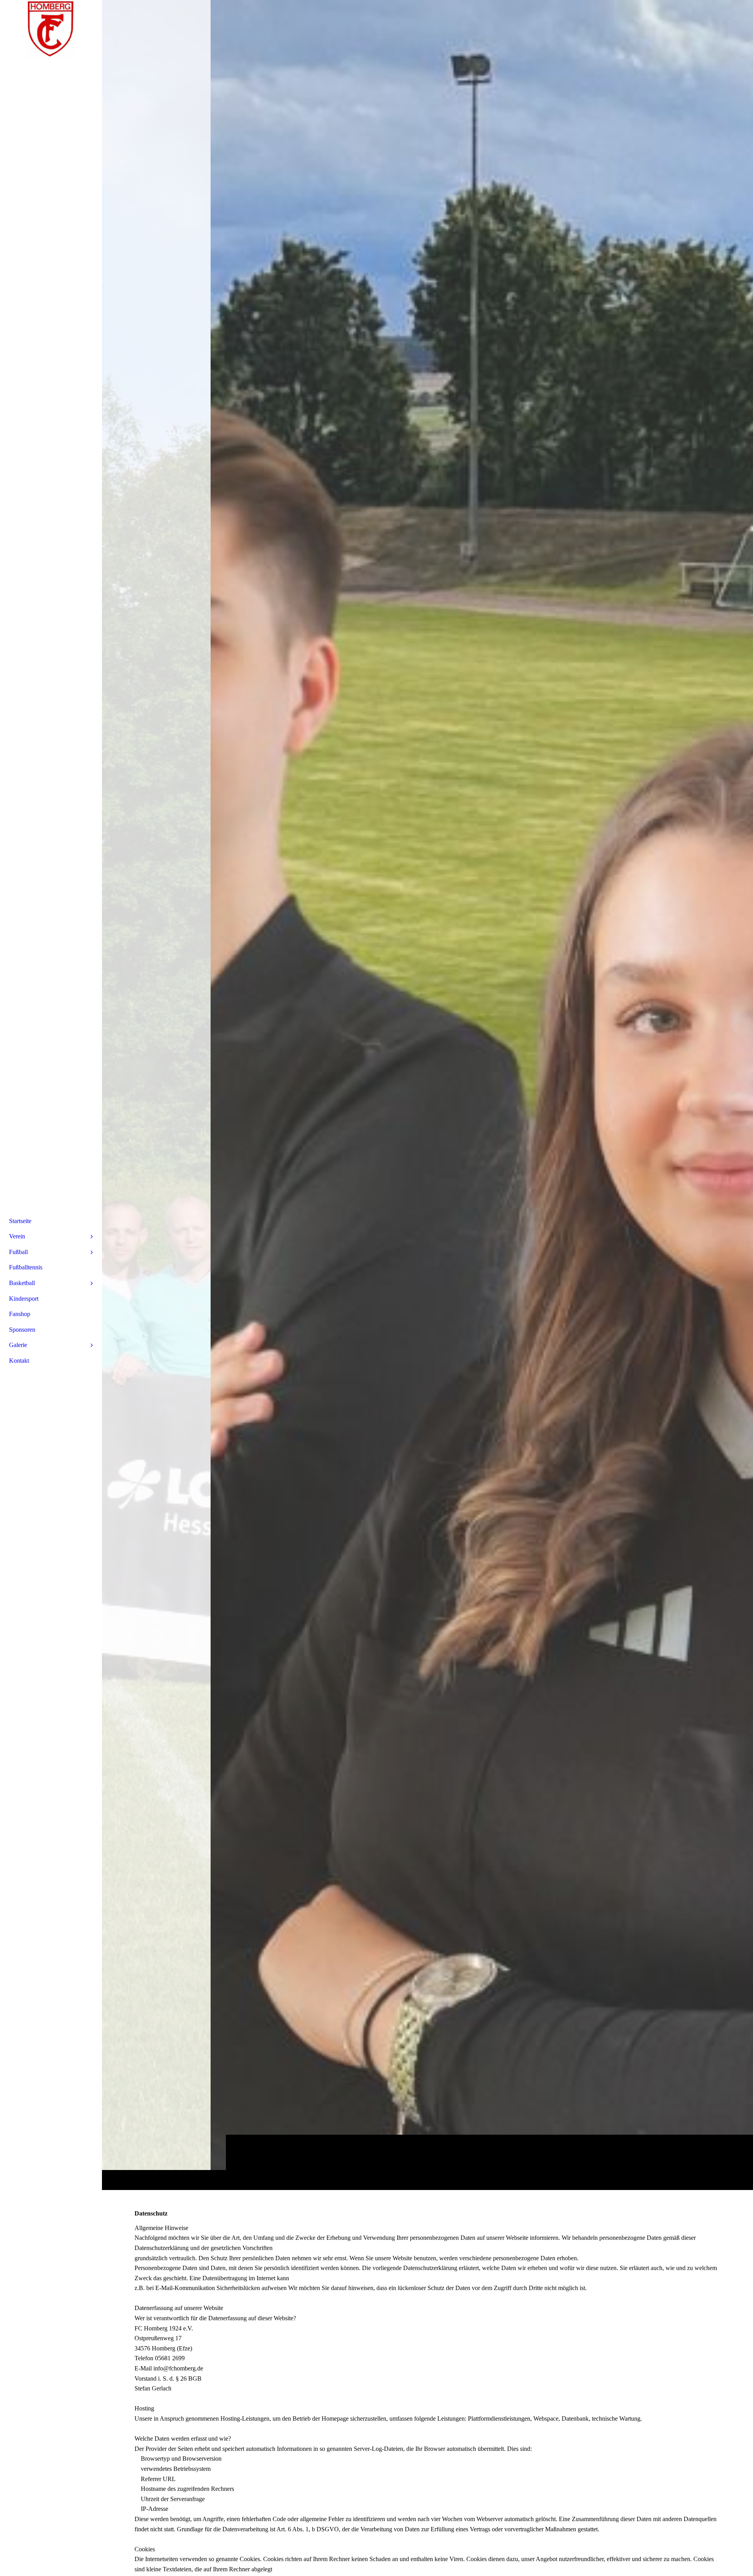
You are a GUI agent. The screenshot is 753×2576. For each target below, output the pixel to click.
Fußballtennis (26, 1267)
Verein (17, 1236)
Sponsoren (22, 1330)
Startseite (20, 1221)
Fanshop (20, 1314)
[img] (427, 1095)
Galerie (18, 1345)
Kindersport (24, 1299)
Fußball (18, 1252)
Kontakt (19, 1361)
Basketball (22, 1283)
